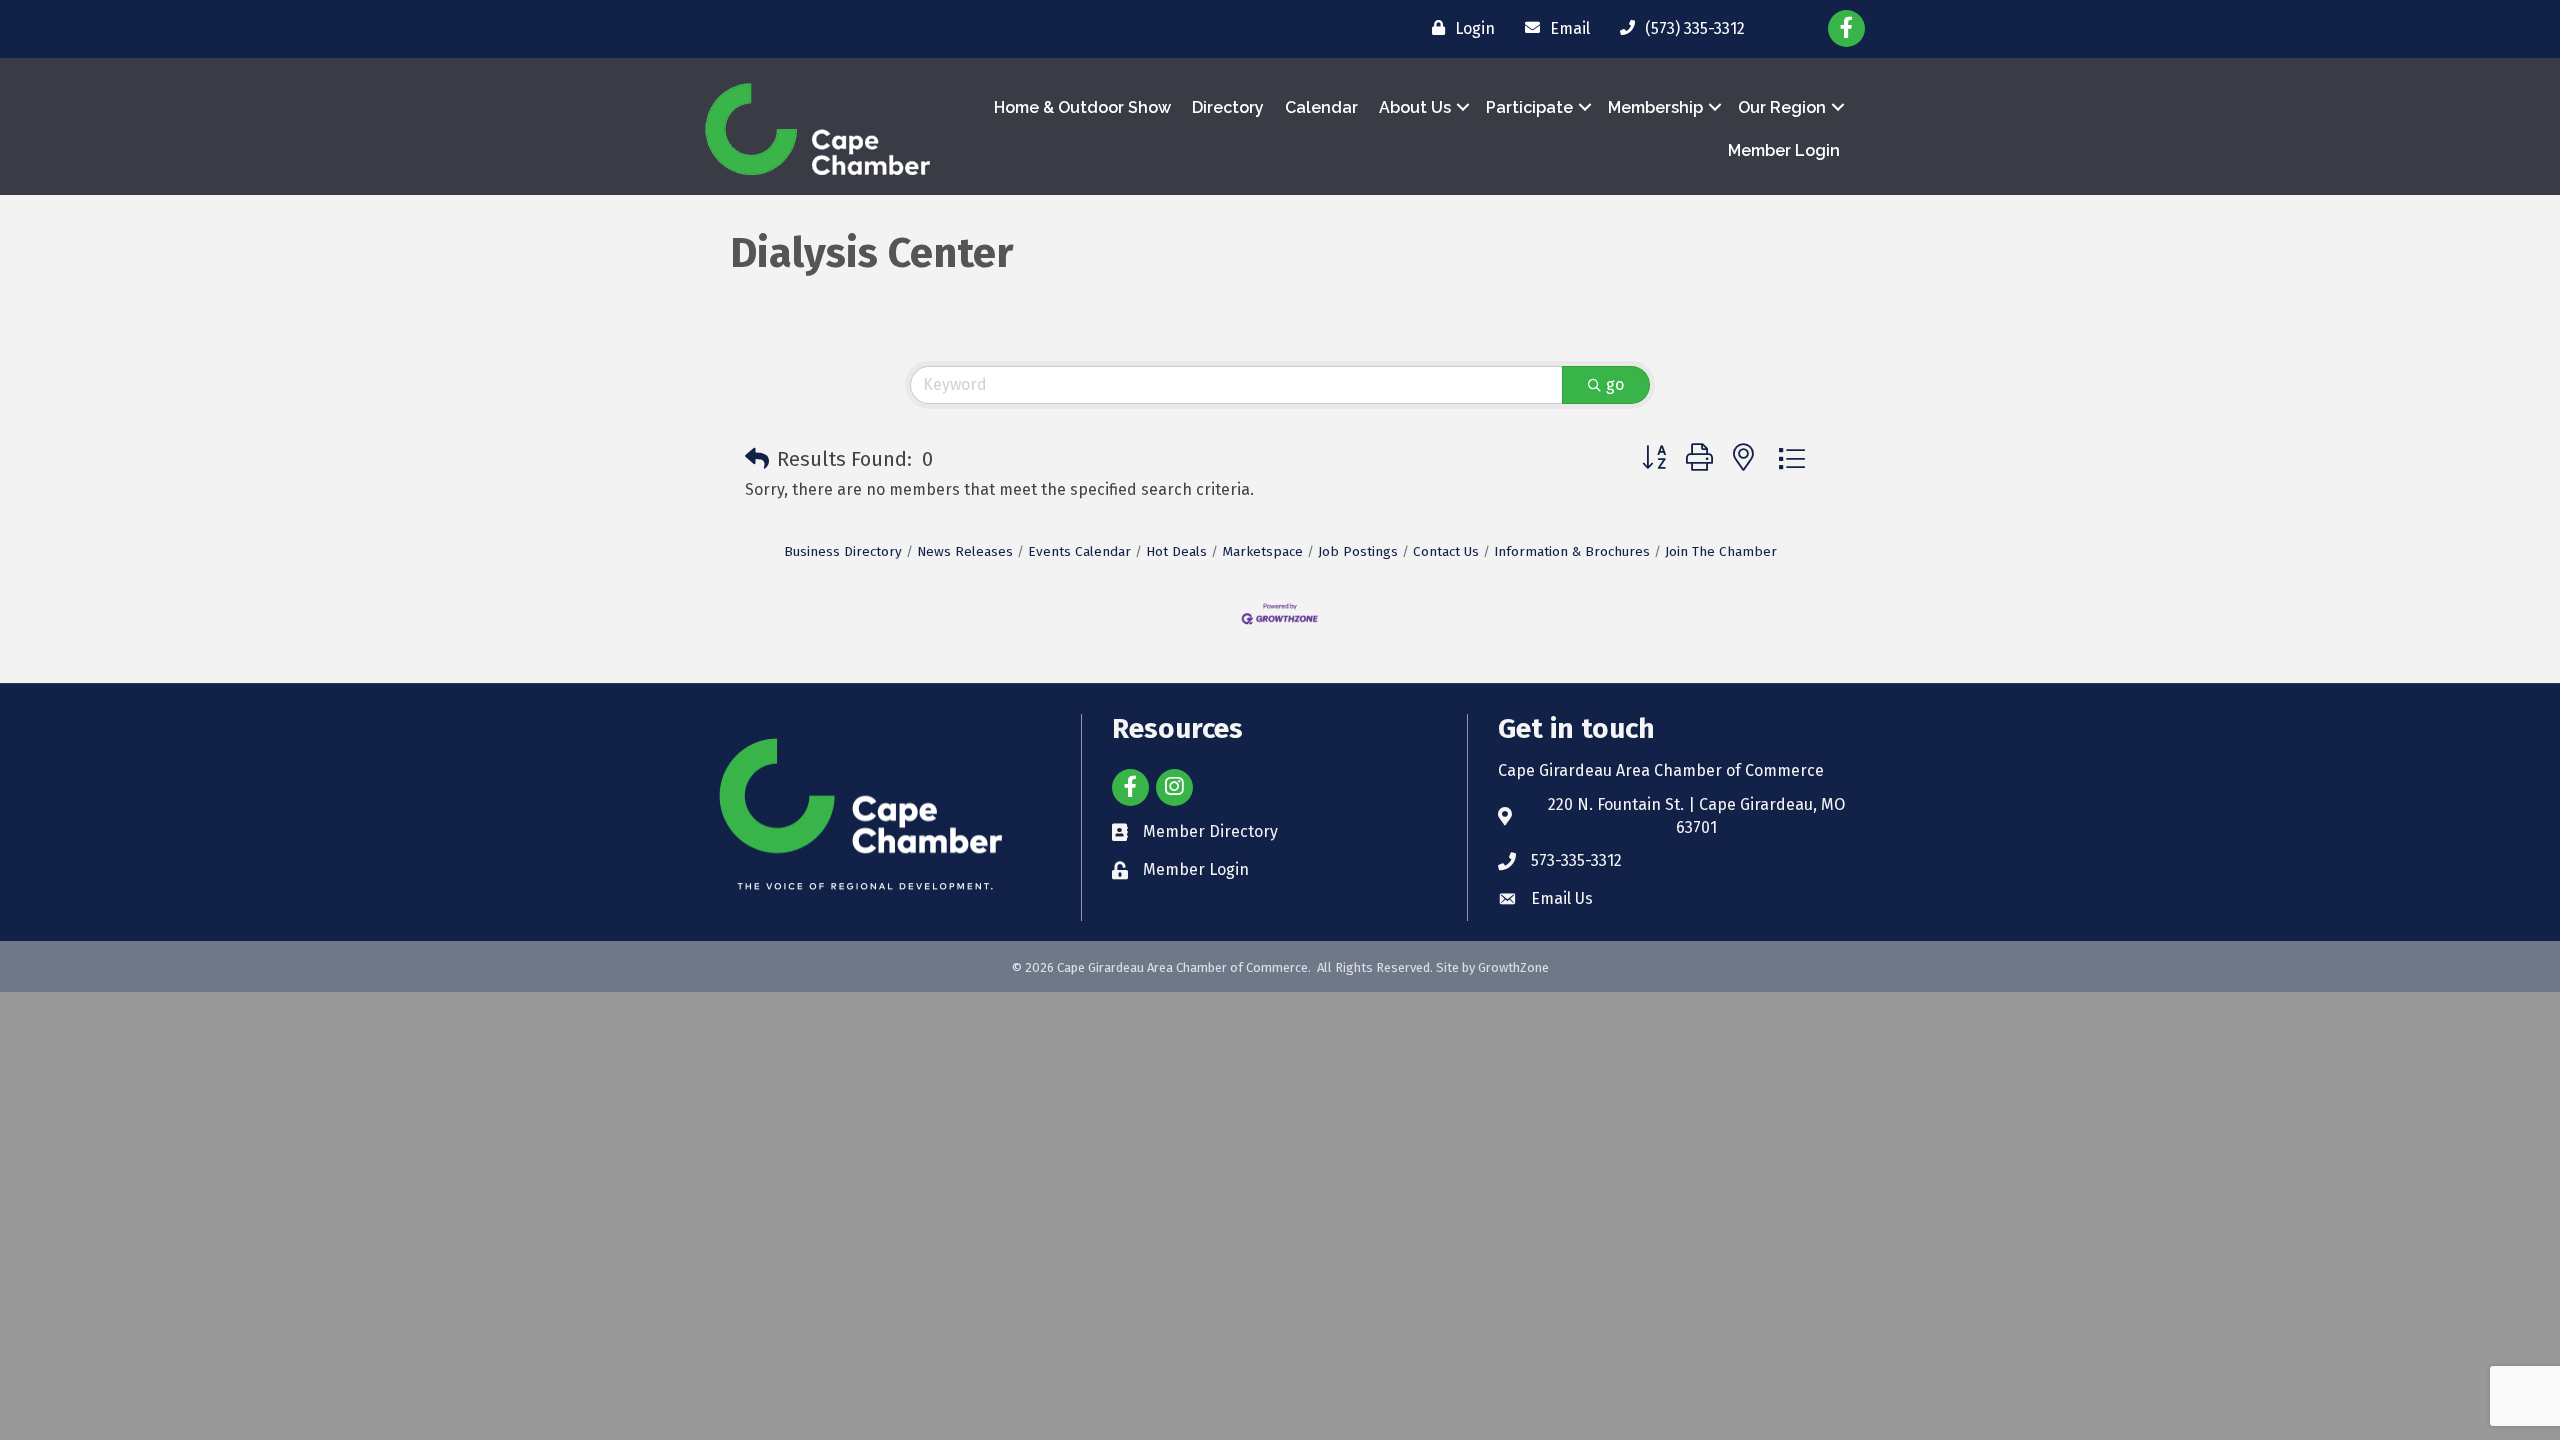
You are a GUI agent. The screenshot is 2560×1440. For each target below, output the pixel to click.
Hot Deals (1176, 551)
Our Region (1782, 107)
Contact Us (1446, 551)
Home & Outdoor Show (1082, 107)
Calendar (1321, 107)
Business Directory (843, 551)
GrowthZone (1513, 967)
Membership (1655, 107)
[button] (757, 459)
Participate (1529, 107)
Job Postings (1358, 551)
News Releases (965, 551)
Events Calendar (1079, 551)
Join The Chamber (1721, 551)
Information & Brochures (1572, 551)
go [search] (1615, 384)
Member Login (1784, 150)
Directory (1228, 107)
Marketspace (1262, 551)
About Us (1415, 107)
